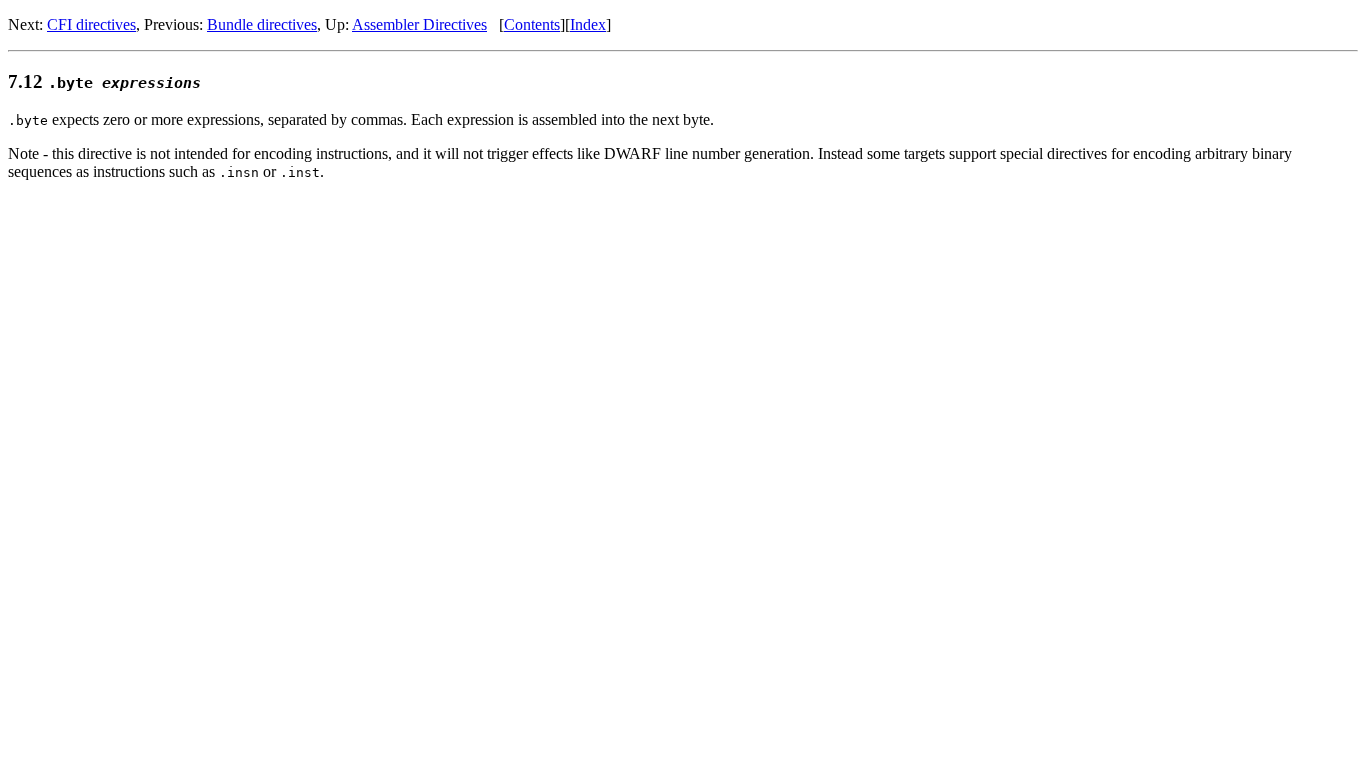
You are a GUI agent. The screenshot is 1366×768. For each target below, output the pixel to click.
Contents (532, 24)
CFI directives (91, 24)
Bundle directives (262, 24)
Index (588, 24)
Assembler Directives (419, 24)
